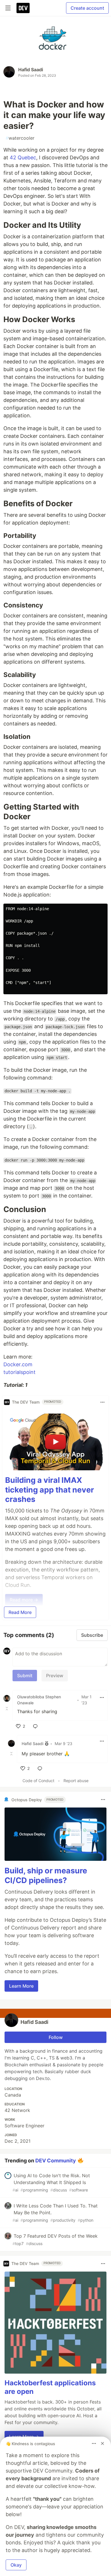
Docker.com (18, 1364)
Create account (87, 8)
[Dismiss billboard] (102, 2443)
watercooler (20, 138)
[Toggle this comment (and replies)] (7, 1709)
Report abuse (76, 1781)
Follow (56, 2037)
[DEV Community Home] (23, 8)
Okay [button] (16, 2565)
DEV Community (56, 2160)
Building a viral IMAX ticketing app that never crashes (50, 1490)
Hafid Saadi (31, 70)
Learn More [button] (21, 1986)
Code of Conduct (38, 1781)
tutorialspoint (19, 1372)
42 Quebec (23, 157)
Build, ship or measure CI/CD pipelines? (46, 1875)
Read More (20, 1612)
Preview (55, 1676)
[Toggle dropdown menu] (102, 1402)
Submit (25, 1676)
